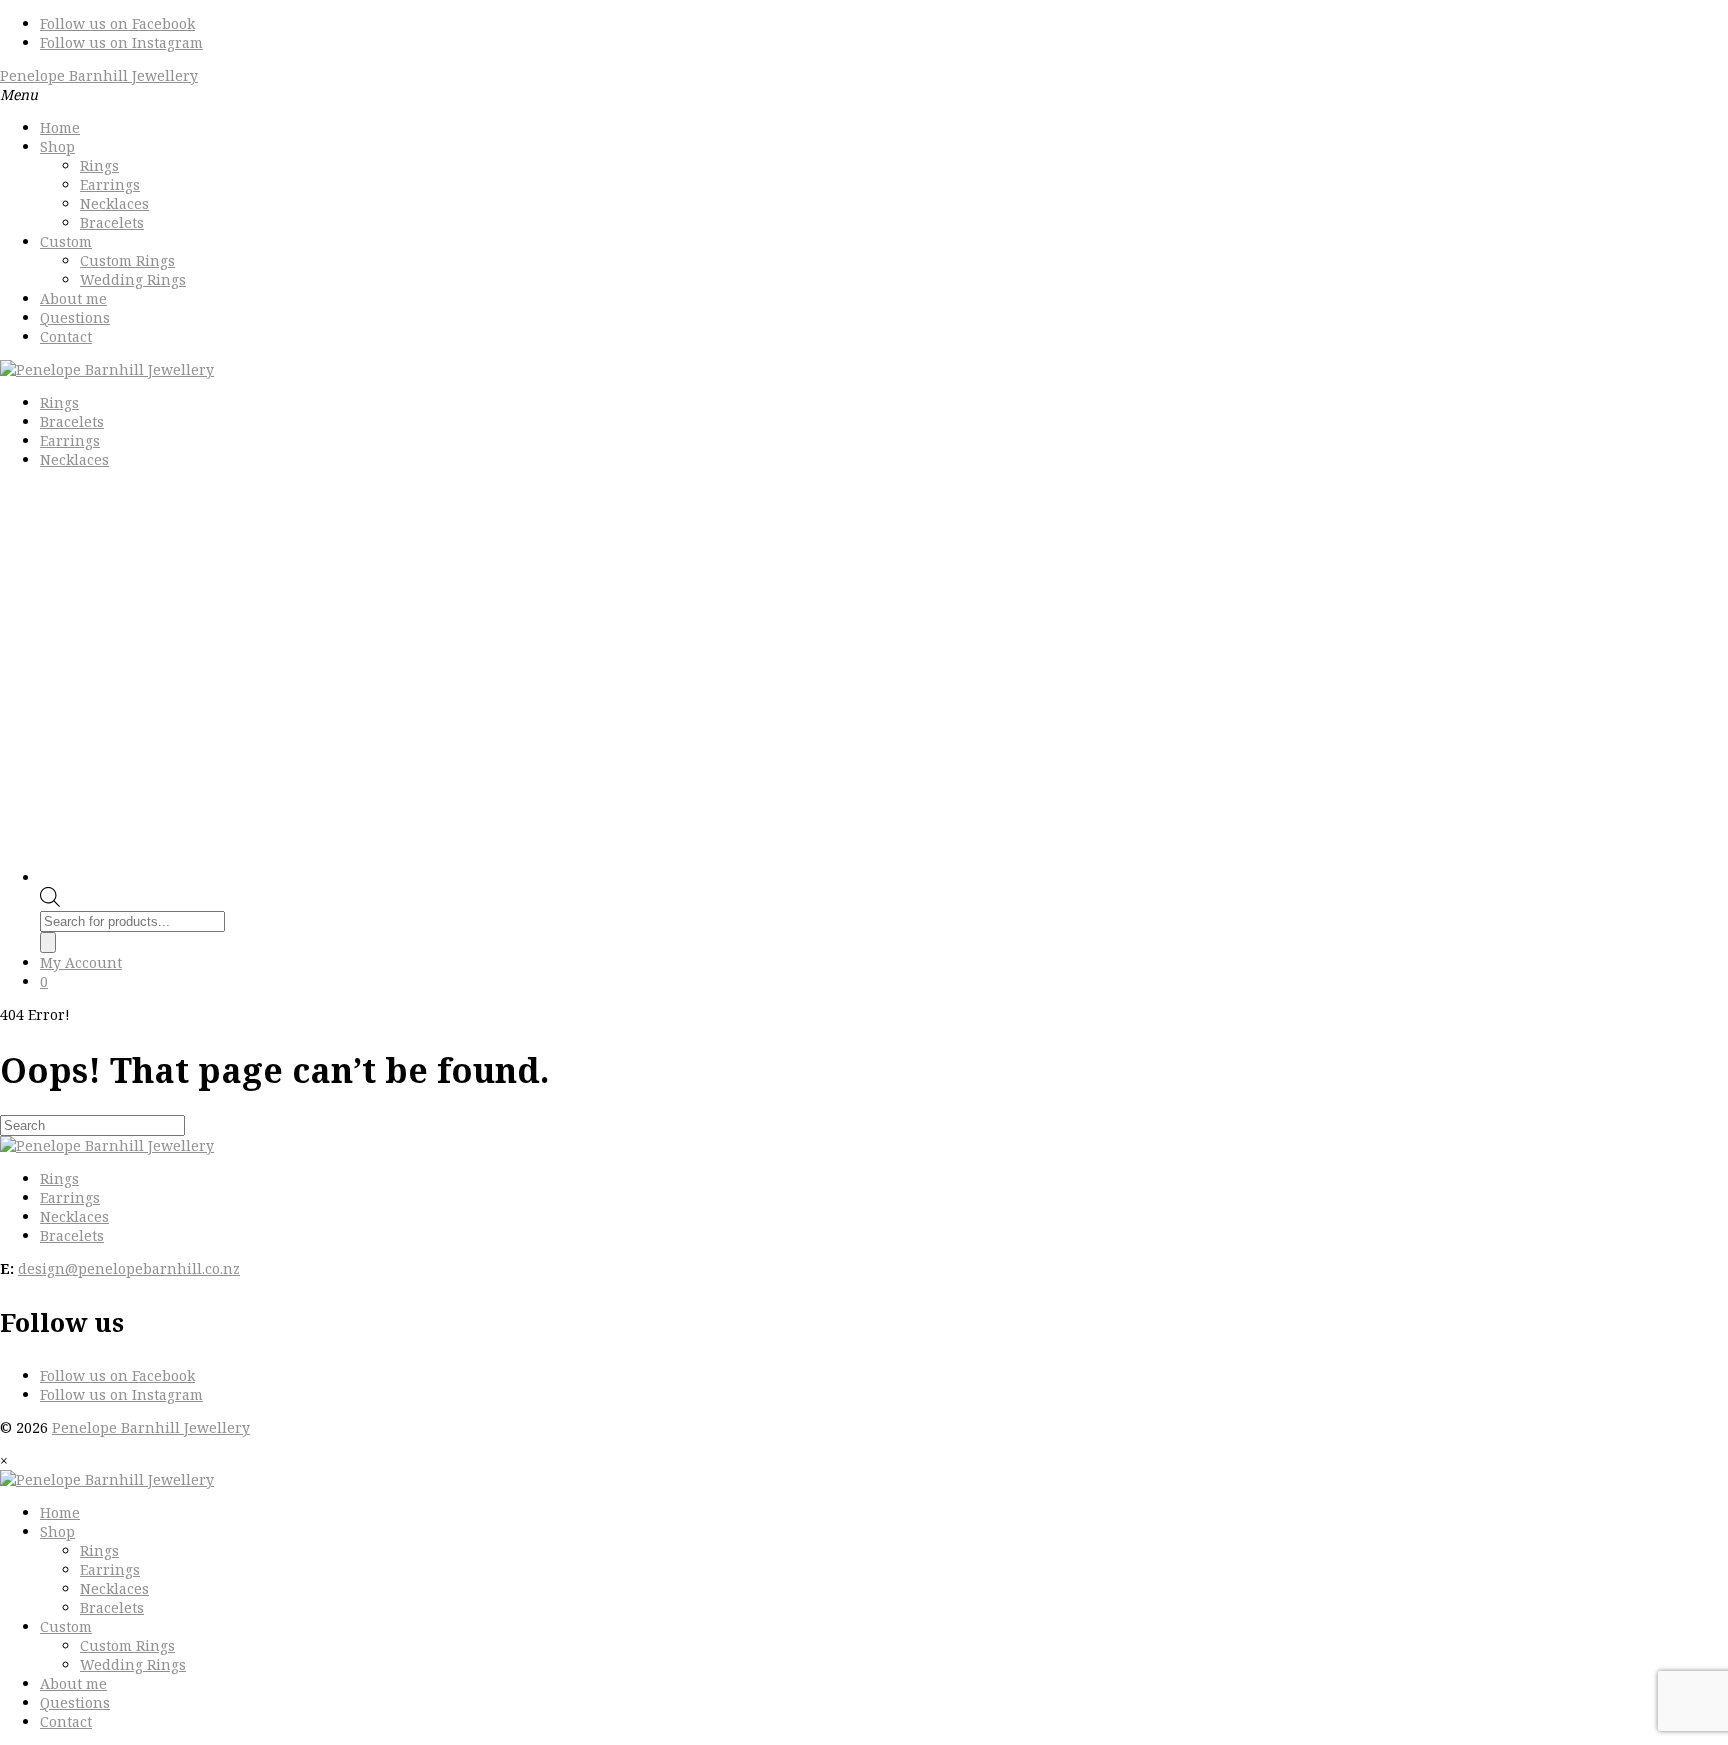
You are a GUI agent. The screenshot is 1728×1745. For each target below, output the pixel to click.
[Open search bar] (50, 901)
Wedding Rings (133, 279)
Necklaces (114, 203)
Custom (66, 241)
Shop (57, 146)
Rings (99, 165)
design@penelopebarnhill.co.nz (129, 1268)
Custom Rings (127, 260)
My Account (81, 962)
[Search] (48, 942)
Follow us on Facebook (117, 23)
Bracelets (112, 222)
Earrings (110, 184)
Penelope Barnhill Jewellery (99, 75)
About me (73, 298)
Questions (75, 317)
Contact (66, 336)
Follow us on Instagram (121, 42)
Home (60, 127)
